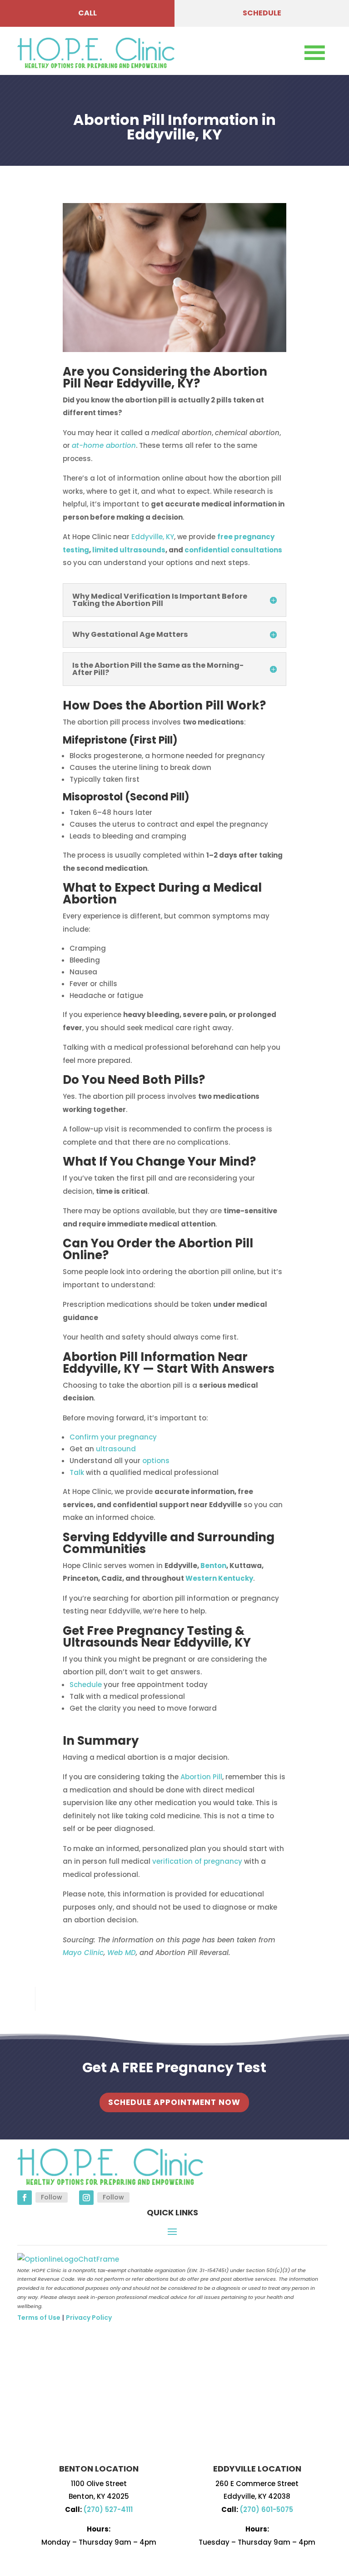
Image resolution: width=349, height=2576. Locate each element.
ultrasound (116, 1449)
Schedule (86, 1685)
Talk (77, 1472)
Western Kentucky (219, 1578)
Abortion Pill (201, 1777)
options (156, 1461)
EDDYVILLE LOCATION (257, 2469)
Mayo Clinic (83, 1953)
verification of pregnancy (196, 1861)
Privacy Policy (89, 2318)
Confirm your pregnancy (113, 1437)
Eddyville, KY (155, 383)
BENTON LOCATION (99, 2469)
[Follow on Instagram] (86, 2198)
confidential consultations (233, 550)
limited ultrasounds (129, 550)
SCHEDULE (262, 13)
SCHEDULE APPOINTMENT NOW (174, 2102)
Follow (52, 2197)
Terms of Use (39, 2318)
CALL (87, 13)
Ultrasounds (100, 1643)
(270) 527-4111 (108, 2509)
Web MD (122, 1953)
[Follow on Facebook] (25, 2198)
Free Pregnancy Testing (160, 1631)
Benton (213, 1566)
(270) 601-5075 (266, 2509)
